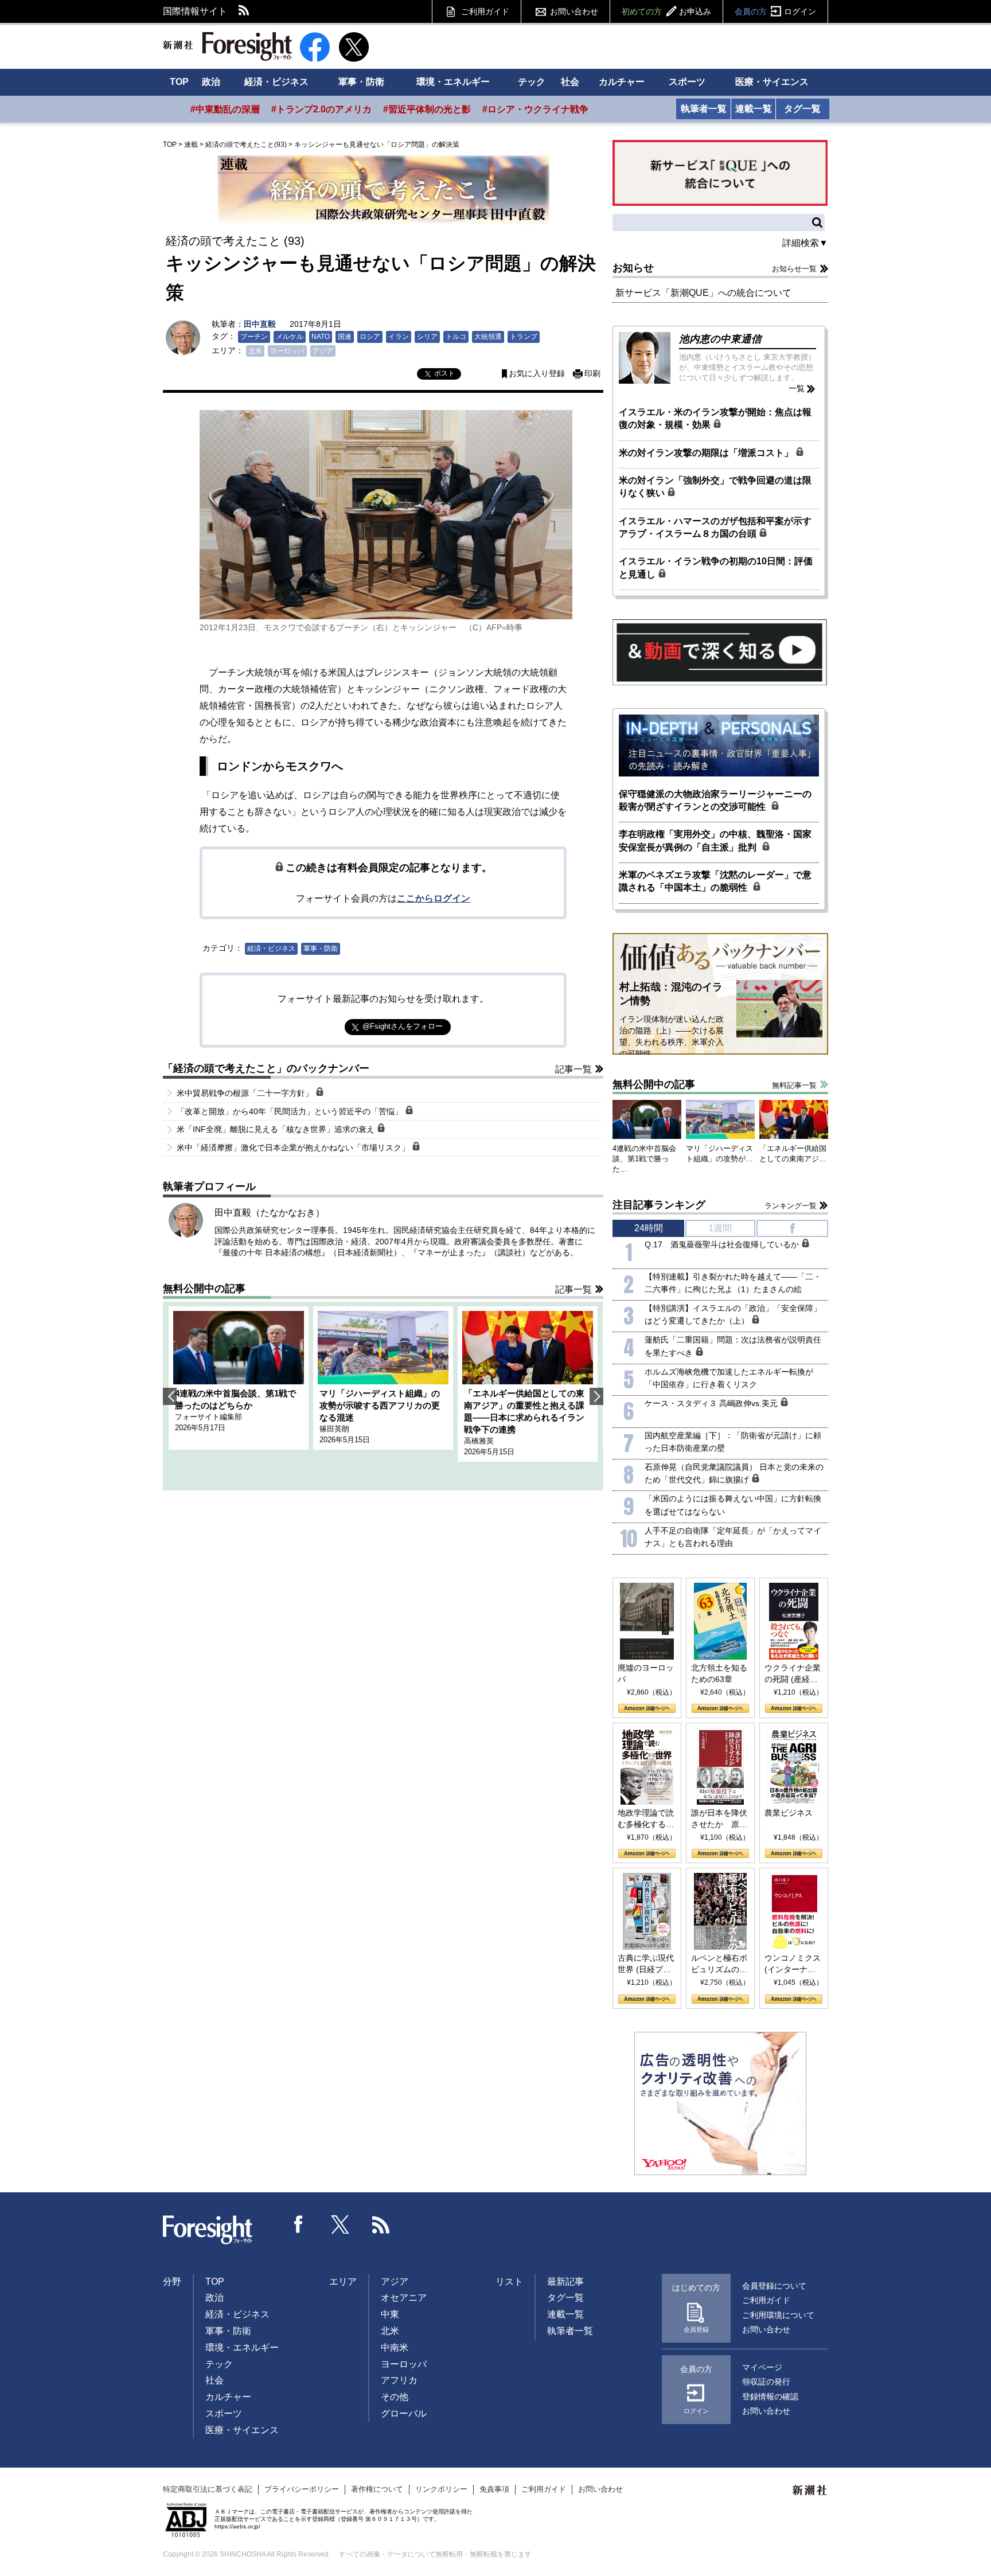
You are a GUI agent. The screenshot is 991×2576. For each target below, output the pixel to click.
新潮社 (810, 2491)
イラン (399, 337)
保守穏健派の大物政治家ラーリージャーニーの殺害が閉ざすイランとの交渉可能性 (715, 800)
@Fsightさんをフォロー (403, 1026)
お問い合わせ (574, 11)
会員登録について (774, 2286)
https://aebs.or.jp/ (237, 2526)
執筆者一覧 (704, 109)
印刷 (592, 374)
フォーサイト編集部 (208, 1417)
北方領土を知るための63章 (719, 1673)
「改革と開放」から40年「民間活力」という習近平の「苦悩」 (291, 1111)
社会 (570, 82)
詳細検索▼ (805, 243)
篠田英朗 (334, 1429)
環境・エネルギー (453, 82)
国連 (345, 337)
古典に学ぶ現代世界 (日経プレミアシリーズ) (646, 1964)
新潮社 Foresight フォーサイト (227, 46)
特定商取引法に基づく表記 (208, 2489)
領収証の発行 (766, 2382)
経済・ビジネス (276, 82)
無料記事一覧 (794, 1085)
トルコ (456, 337)
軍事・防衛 (361, 82)
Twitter (340, 2224)
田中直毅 (260, 324)
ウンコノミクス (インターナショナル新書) (793, 1964)
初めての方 (666, 11)
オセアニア (404, 2298)
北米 (255, 351)
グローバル (404, 2413)
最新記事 (565, 2282)
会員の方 (775, 11)
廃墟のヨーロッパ (646, 1673)
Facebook (299, 2224)
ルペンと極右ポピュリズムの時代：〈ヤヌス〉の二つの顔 (719, 1964)
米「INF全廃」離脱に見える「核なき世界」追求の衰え (277, 1129)
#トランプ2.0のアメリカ (321, 109)
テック (532, 82)
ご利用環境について (778, 2315)
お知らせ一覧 (794, 269)
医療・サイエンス (772, 82)
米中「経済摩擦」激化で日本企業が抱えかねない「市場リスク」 (294, 1148)
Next (596, 1396)
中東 (390, 2314)
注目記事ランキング (659, 1205)
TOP (179, 82)
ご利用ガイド (485, 11)
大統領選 (488, 337)
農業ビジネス (789, 1813)
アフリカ (399, 2380)
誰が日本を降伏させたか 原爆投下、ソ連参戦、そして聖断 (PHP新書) (719, 1819)
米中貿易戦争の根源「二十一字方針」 (246, 1093)
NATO (321, 337)
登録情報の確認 (770, 2397)
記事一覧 (573, 1069)
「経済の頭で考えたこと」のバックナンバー (266, 1068)
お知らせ (633, 268)
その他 (395, 2397)
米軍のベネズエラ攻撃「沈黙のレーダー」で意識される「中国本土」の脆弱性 (715, 881)
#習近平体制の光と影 (427, 109)
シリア (427, 337)
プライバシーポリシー (302, 2489)
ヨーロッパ (287, 351)
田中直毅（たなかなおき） (270, 1213)
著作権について (377, 2489)
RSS (244, 11)
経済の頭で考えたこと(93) (246, 145)
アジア (323, 351)
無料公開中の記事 (204, 1289)
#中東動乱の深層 (225, 109)
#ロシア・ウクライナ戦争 (535, 109)
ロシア (370, 337)
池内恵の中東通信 (720, 339)
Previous (170, 1396)
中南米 (395, 2347)
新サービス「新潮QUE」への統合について (703, 293)
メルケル (290, 337)
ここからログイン (434, 898)
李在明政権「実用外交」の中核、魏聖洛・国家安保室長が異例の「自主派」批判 (715, 840)
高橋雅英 (479, 1441)
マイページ (762, 2367)
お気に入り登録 (537, 374)
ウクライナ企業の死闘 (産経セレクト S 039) (793, 1674)
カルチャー (622, 82)
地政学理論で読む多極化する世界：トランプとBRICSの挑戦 (646, 1819)
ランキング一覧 (791, 1206)
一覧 (797, 388)
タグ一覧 (802, 109)
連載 (191, 145)
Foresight (208, 2230)
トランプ (524, 337)
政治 (211, 82)
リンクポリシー (441, 2489)
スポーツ (687, 82)
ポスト (444, 373)
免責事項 (494, 2489)
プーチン (254, 337)
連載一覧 (754, 109)
